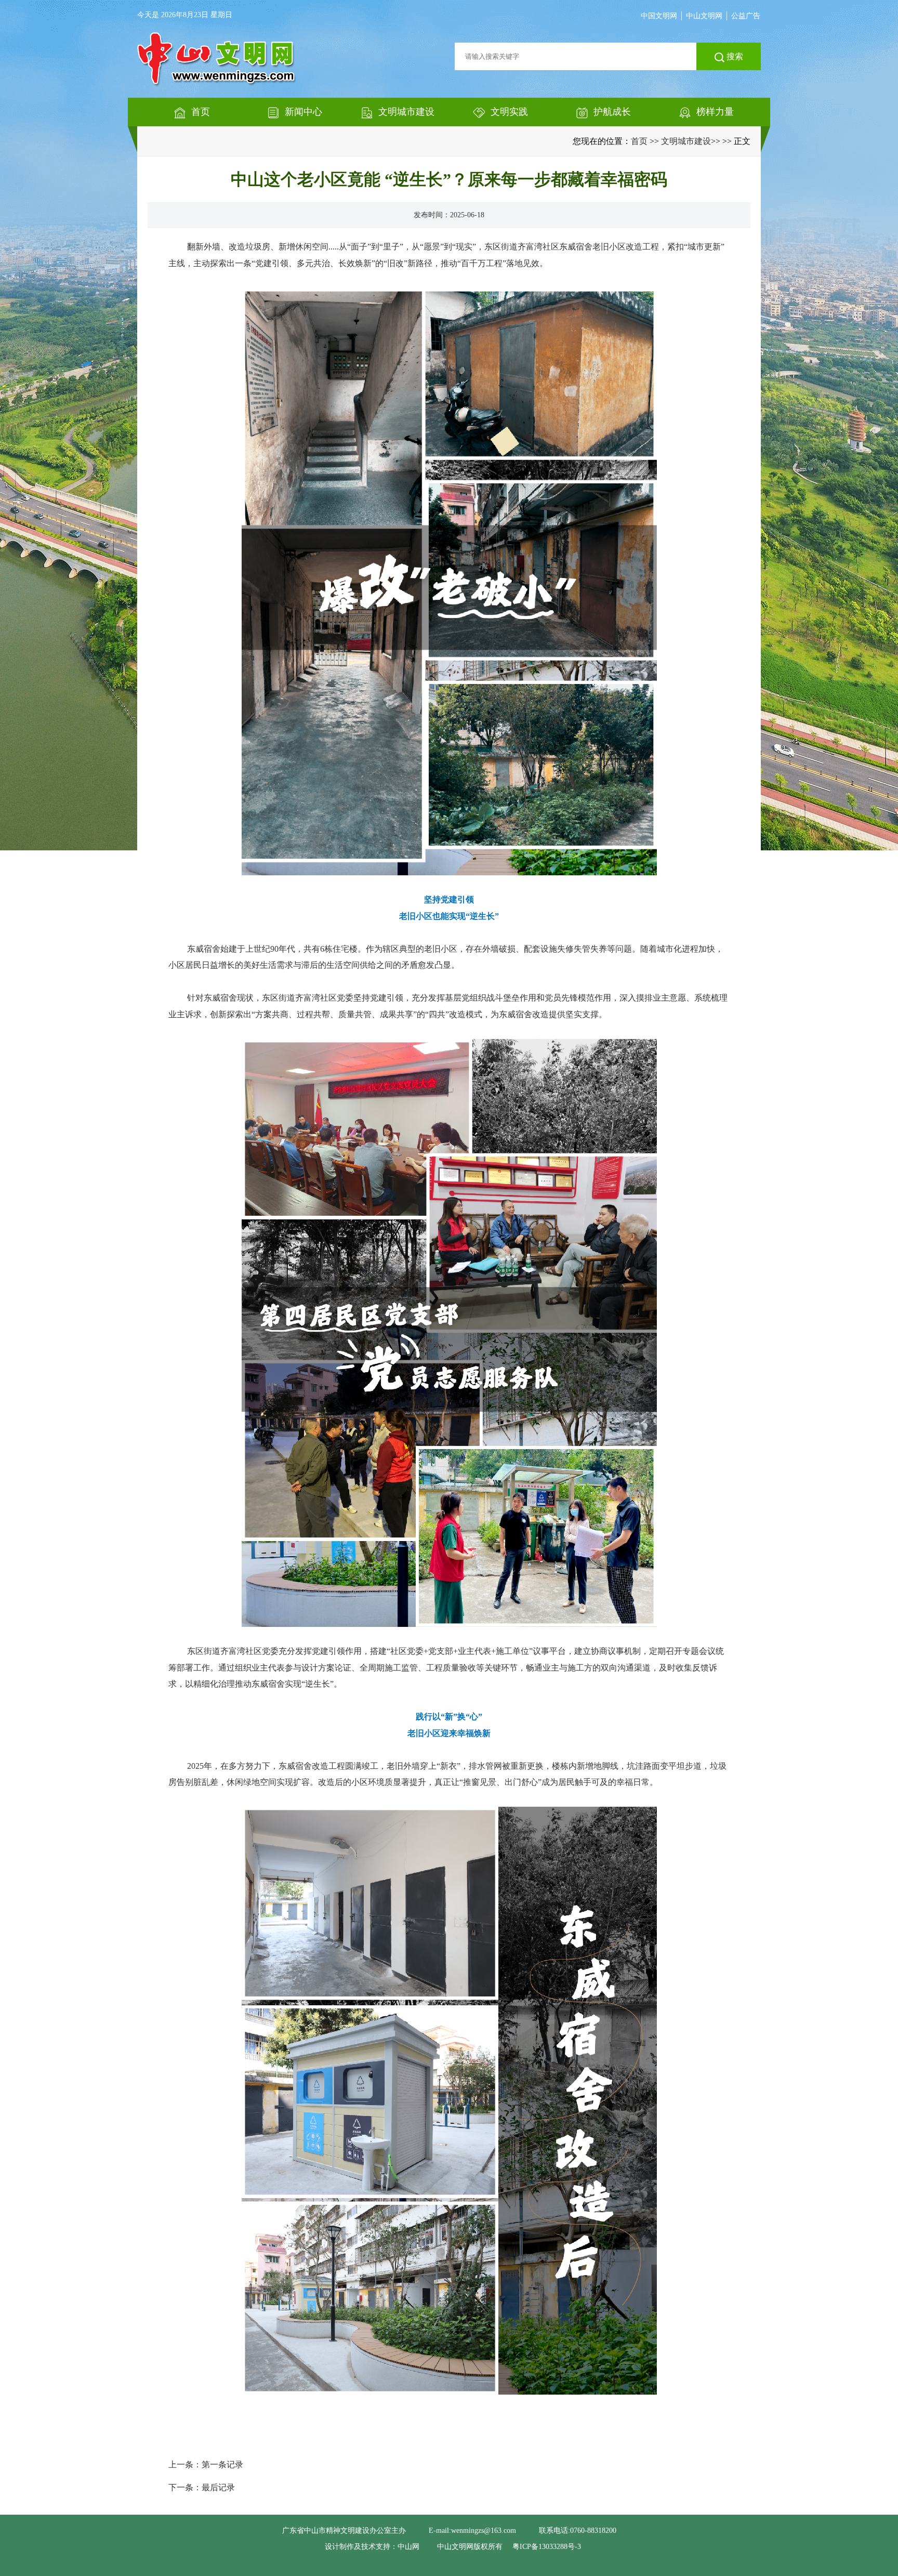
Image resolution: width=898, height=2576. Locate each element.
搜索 (734, 56)
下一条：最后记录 (202, 2487)
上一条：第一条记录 (206, 2465)
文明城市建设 (686, 141)
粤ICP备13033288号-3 (547, 2547)
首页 (639, 141)
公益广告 (746, 16)
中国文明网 (659, 16)
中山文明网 (704, 16)
